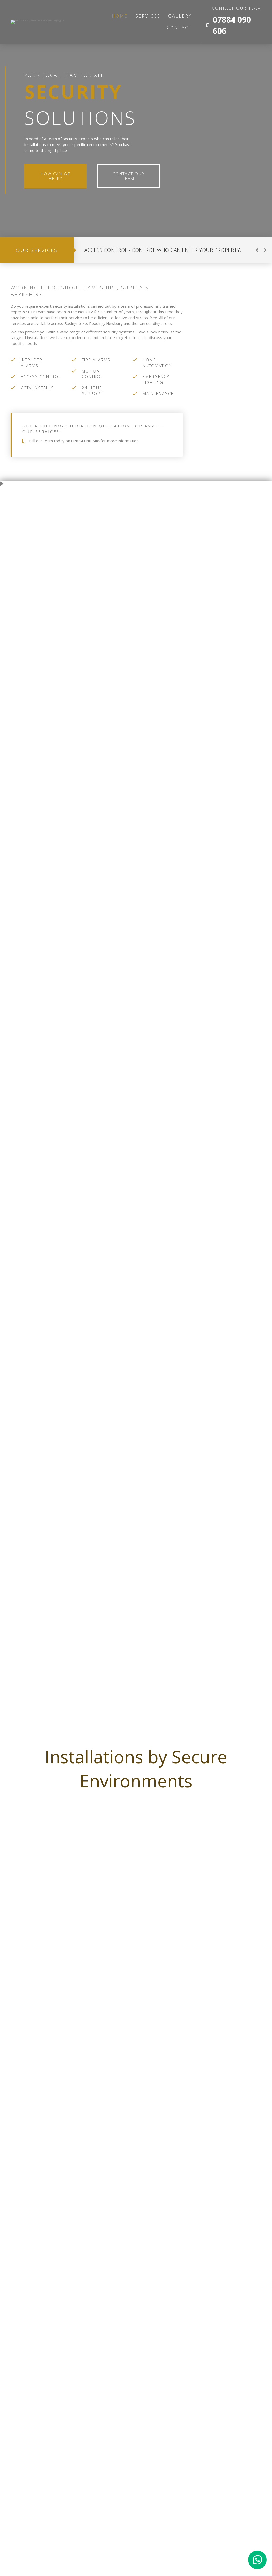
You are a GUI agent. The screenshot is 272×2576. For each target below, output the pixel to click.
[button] (257, 250)
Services (148, 16)
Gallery (180, 16)
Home (120, 16)
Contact (179, 28)
